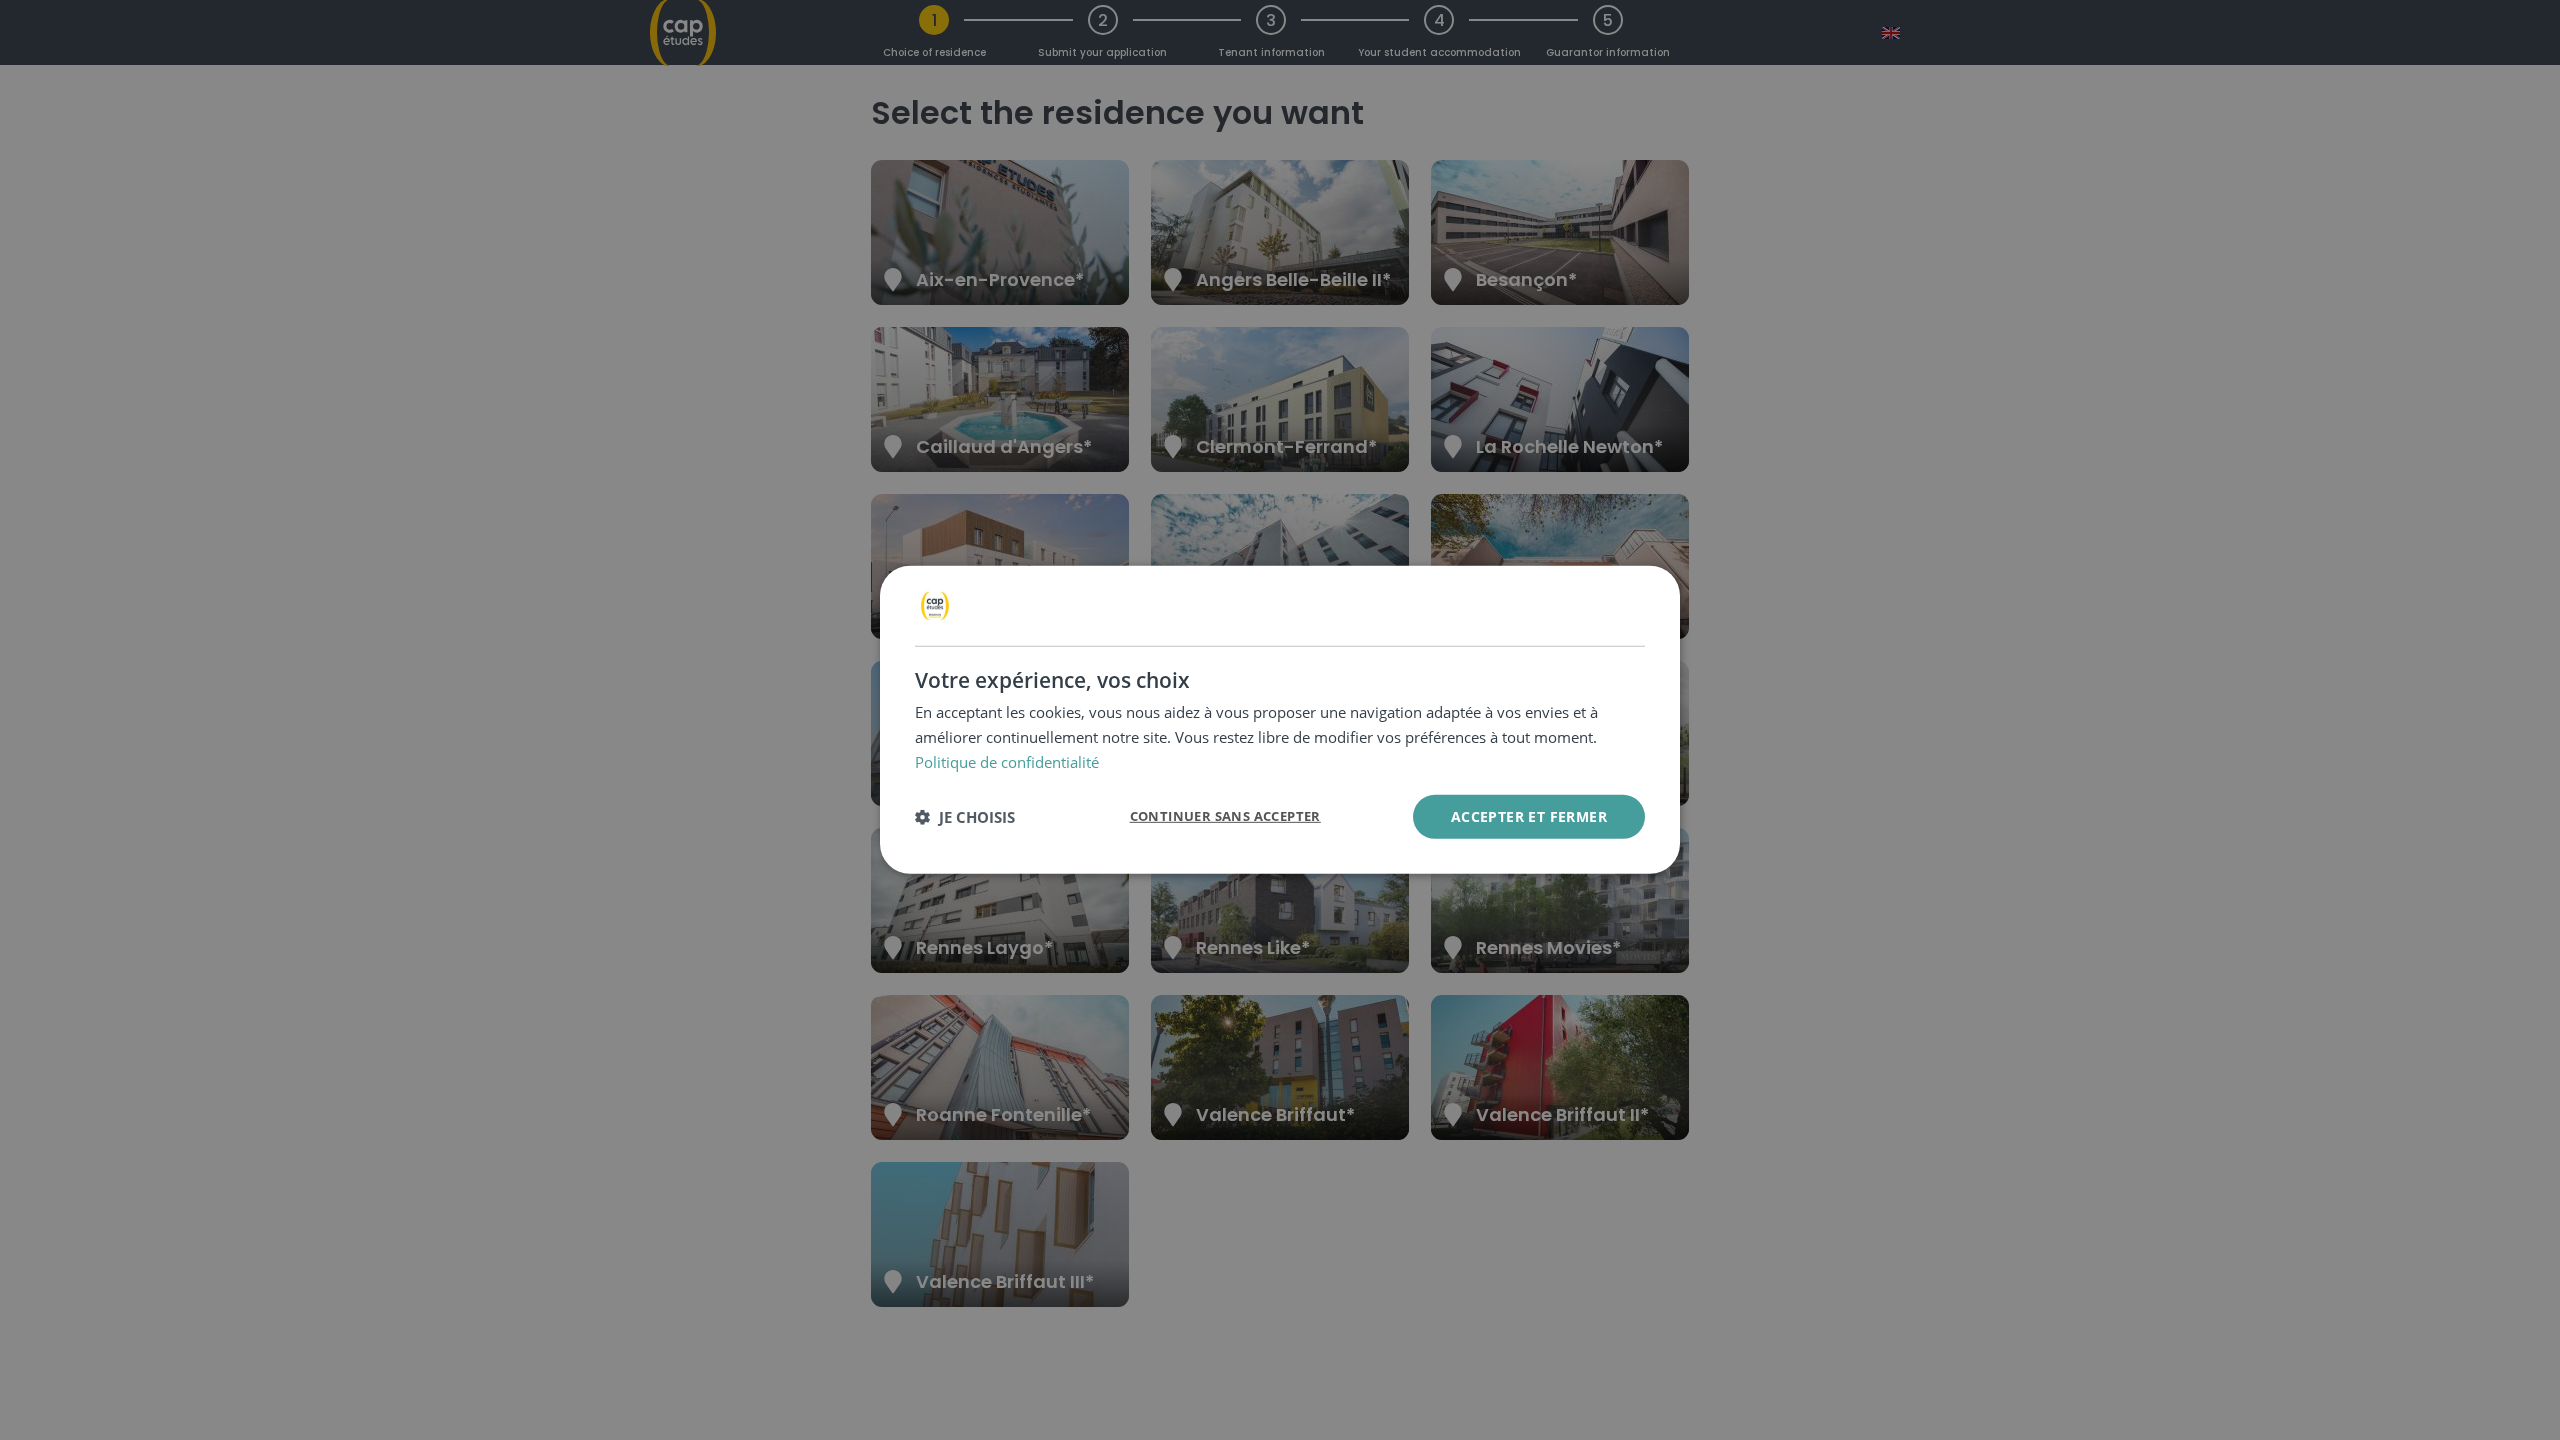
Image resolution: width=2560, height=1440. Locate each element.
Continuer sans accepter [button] (1225, 816)
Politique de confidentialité (1007, 762)
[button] (965, 817)
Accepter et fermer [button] (1529, 815)
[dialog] (1280, 720)
